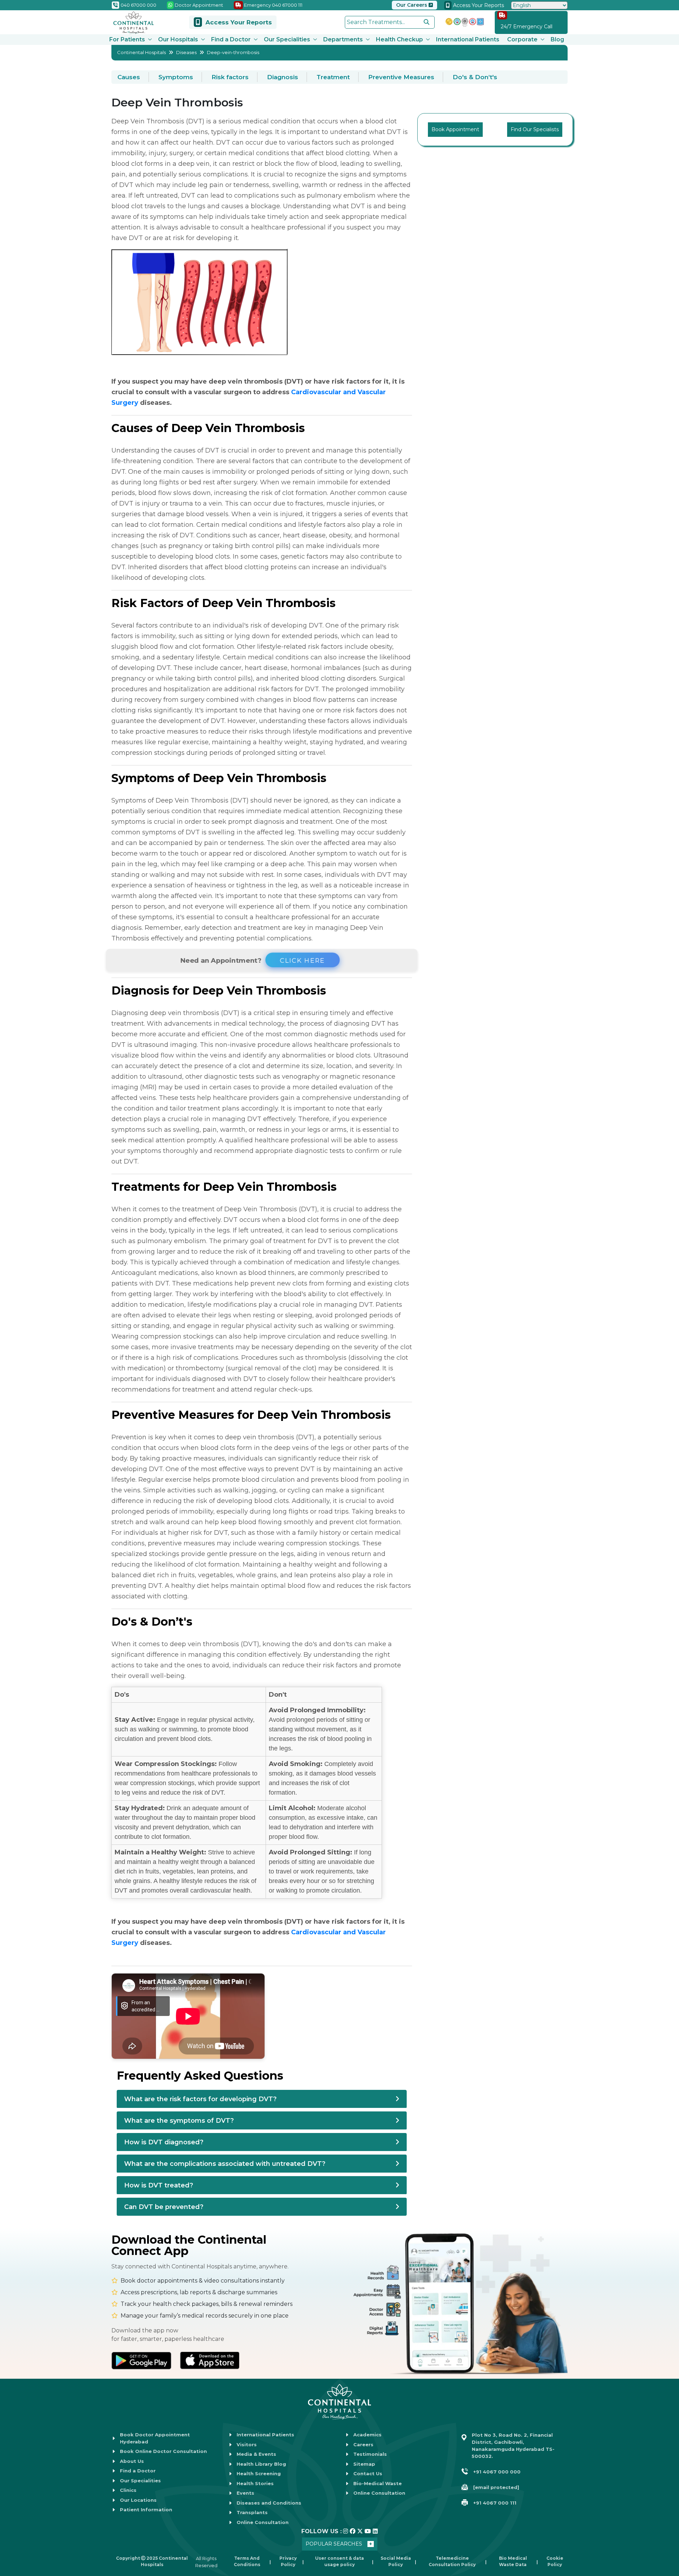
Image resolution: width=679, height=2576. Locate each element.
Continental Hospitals (141, 52)
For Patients (127, 39)
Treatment (333, 77)
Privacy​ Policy (288, 2561)
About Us (132, 2461)
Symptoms (176, 77)
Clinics (128, 2490)
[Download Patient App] (14, 2557)
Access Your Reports (478, 5)
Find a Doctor (231, 39)
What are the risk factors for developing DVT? (200, 2099)
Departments (343, 39)
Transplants (252, 2512)
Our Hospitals (178, 39)
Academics (367, 2435)
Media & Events (256, 2454)
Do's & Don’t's (475, 77)
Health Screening (259, 2473)
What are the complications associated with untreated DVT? (225, 2164)
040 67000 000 (138, 5)
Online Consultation (263, 2522)
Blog (557, 39)
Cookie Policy (555, 2561)
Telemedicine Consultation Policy (452, 2561)
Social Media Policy (396, 2561)
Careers (363, 2444)
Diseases (186, 52)
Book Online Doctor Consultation (163, 2451)
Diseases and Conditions (269, 2503)
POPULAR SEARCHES (334, 2544)
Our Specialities (287, 39)
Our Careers (412, 5)
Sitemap (364, 2464)
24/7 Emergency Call (527, 27)
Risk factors (230, 77)
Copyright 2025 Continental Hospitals (152, 2561)
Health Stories (255, 2483)
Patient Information (146, 2510)
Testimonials (370, 2454)
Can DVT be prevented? (164, 2207)
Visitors (247, 2444)
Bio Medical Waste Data (513, 2561)
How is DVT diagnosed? (164, 2142)
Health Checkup (399, 39)
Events (245, 2493)
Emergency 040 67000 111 (273, 5)
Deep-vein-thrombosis (233, 52)
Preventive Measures (401, 77)
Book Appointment (455, 129)
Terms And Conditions (247, 2561)
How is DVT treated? (159, 2185)
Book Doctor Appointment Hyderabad (155, 2438)
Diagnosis (283, 77)
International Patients (468, 39)
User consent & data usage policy (339, 2561)
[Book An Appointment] (14, 2535)
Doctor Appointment (198, 5)
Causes (129, 77)
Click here (301, 960)
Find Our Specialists (535, 129)
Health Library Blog (261, 2464)
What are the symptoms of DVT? (179, 2121)
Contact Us (368, 2473)
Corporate (522, 39)
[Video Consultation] (14, 2491)
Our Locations (138, 2500)
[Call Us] (14, 2513)
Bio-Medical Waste (378, 2483)
